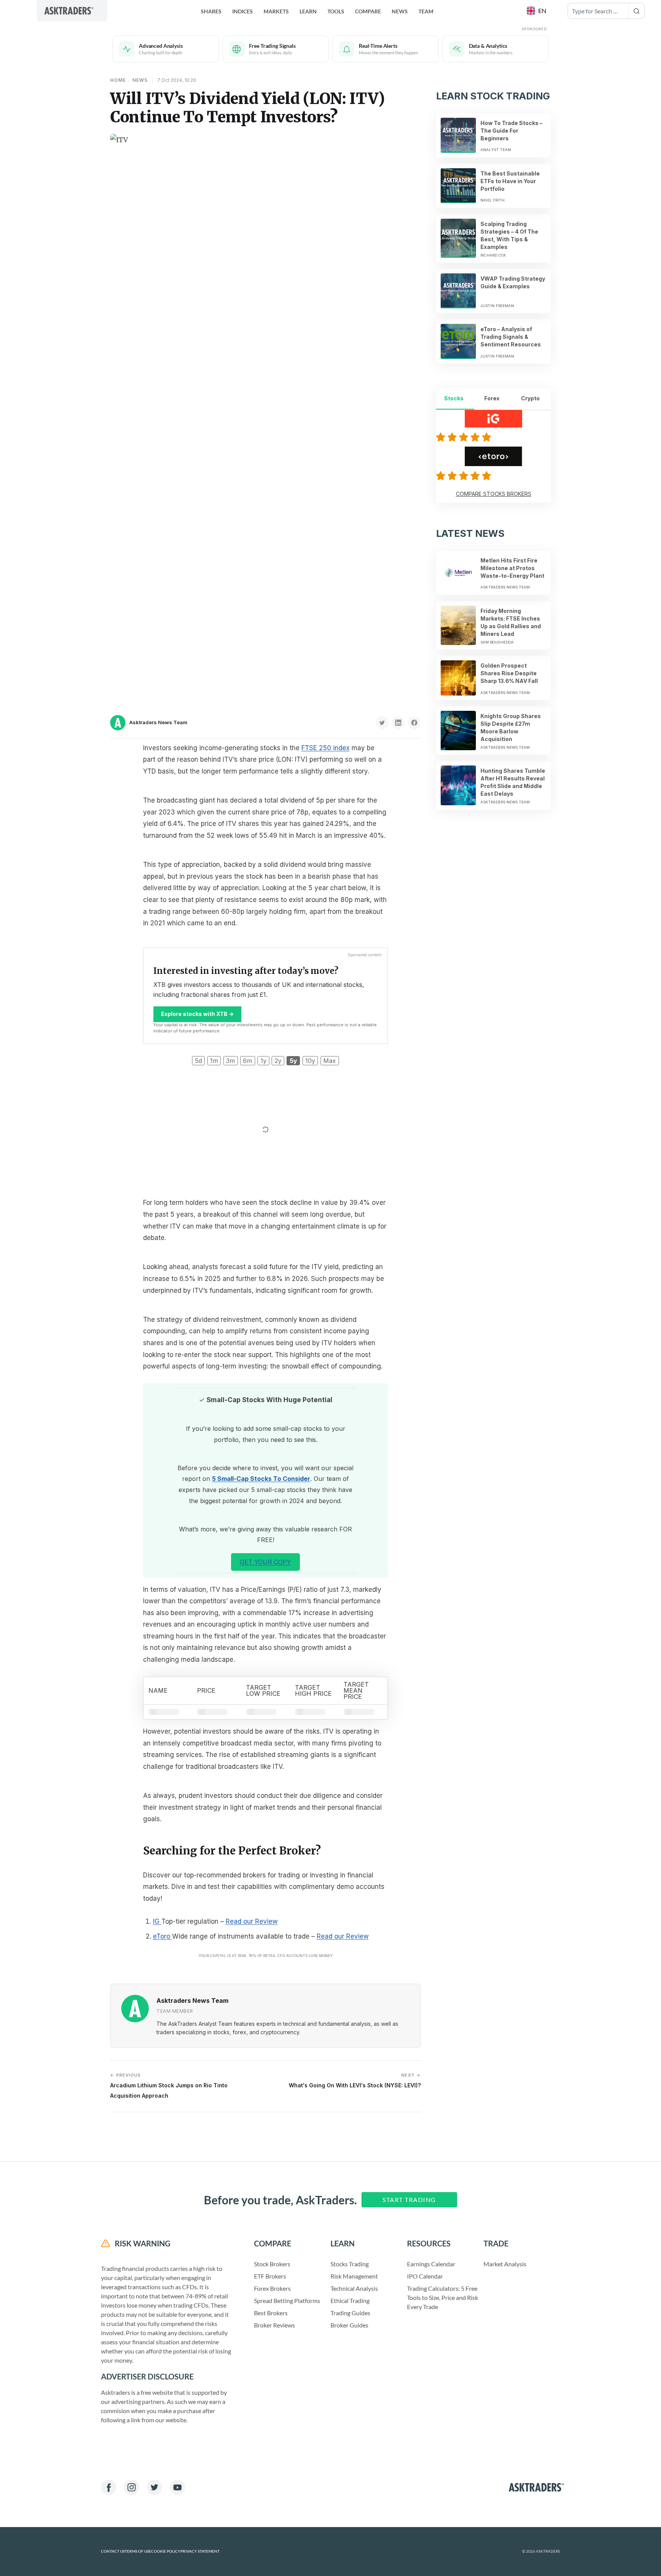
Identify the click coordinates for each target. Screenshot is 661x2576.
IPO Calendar (425, 2276)
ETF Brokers (270, 2276)
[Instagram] (132, 2487)
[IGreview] (465, 437)
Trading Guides (350, 2313)
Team (426, 11)
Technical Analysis (354, 2288)
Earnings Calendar (431, 2264)
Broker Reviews (274, 2325)
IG (157, 1921)
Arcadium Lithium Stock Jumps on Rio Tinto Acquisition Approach (169, 2086)
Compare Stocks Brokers (494, 494)
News (400, 11)
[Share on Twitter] (382, 723)
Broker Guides (349, 2325)
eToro (163, 1936)
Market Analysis (505, 2264)
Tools (336, 11)
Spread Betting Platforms (287, 2301)
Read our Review (252, 1921)
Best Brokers (271, 2313)
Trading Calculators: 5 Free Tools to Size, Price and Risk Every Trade (443, 2297)
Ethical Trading (350, 2301)
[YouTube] (177, 2487)
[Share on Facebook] (414, 723)
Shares (211, 11)
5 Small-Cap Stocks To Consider (261, 1479)
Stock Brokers (272, 2264)
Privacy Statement (200, 2551)
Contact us (113, 2551)
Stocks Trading (350, 2264)
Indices (243, 11)
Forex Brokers (272, 2288)
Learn (308, 11)
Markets (276, 11)
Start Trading (409, 2200)
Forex (492, 398)
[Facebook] (109, 2487)
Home (118, 80)
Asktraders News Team (158, 722)
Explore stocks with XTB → (197, 1014)
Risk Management (354, 2276)
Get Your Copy (265, 1562)
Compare (368, 11)
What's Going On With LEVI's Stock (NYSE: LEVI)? (355, 2081)
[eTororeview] (465, 476)
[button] (537, 11)
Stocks (454, 398)
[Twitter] (155, 2487)
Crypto (530, 398)
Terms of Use (138, 2551)
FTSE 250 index (326, 748)
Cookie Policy (166, 2551)
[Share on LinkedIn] (398, 723)
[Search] (637, 11)
